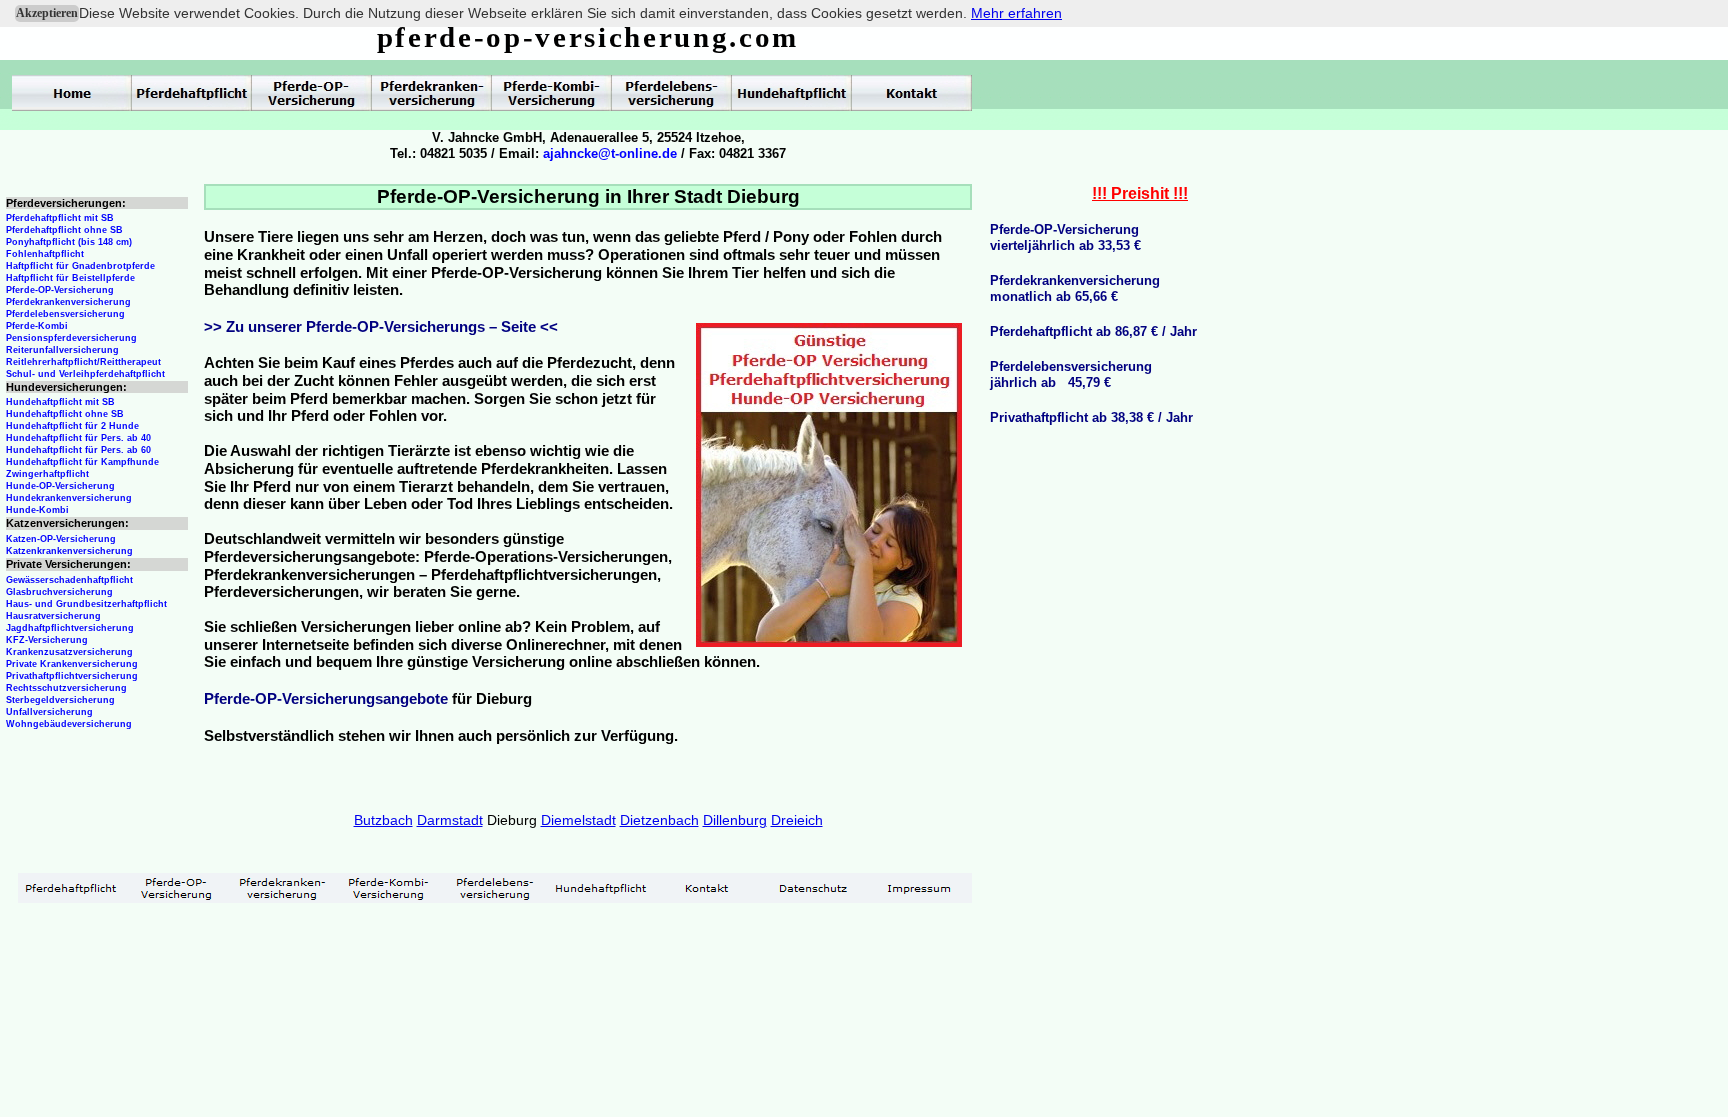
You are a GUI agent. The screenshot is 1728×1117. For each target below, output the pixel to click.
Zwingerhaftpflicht (47, 474)
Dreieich (797, 820)
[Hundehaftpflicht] (601, 888)
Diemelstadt (578, 820)
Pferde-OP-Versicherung (60, 290)
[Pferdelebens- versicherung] (495, 888)
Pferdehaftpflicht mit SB (60, 218)
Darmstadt (450, 820)
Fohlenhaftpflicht (45, 254)
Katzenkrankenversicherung (69, 551)
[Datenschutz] (813, 888)
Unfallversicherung (49, 712)
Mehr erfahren (1016, 13)
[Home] (72, 93)
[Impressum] (919, 888)
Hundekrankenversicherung (69, 498)
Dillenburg (735, 820)
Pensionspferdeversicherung (71, 338)
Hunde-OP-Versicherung (60, 486)
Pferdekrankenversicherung (68, 302)
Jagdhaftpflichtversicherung (70, 628)
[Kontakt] (707, 888)
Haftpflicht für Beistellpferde (70, 278)
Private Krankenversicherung (72, 664)
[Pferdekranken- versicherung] (283, 888)
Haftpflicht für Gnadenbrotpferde (80, 266)
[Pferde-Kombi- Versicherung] (389, 888)
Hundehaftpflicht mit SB (60, 402)
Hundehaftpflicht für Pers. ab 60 (78, 450)
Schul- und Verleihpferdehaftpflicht (85, 374)
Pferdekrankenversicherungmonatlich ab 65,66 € (1075, 288)
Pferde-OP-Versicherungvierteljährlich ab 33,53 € (1065, 237)
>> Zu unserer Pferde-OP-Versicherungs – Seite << (381, 327)
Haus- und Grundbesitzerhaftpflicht (86, 604)
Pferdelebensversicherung (65, 314)
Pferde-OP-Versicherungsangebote (326, 699)
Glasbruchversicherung (59, 592)
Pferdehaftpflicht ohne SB (64, 230)
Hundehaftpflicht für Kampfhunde (82, 462)
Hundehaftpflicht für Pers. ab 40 (78, 438)
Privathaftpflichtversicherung (72, 676)
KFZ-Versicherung (47, 640)
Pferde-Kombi (37, 326)
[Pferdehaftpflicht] (71, 888)
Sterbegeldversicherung (60, 700)
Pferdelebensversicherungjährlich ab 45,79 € (1071, 374)
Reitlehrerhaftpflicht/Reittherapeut (83, 362)
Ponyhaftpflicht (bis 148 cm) (69, 242)
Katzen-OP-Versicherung (61, 539)
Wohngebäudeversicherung (69, 724)
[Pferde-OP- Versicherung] (177, 888)
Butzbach (383, 820)
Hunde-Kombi (37, 510)
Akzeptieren (47, 13)
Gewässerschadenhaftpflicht (69, 580)
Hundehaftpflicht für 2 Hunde (72, 426)
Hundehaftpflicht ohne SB (65, 414)
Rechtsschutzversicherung (66, 688)
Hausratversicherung (53, 616)
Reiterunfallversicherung (62, 350)
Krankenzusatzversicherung (69, 652)
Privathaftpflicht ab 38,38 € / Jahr (1091, 417)
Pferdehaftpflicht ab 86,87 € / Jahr (1093, 331)
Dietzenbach (659, 820)
